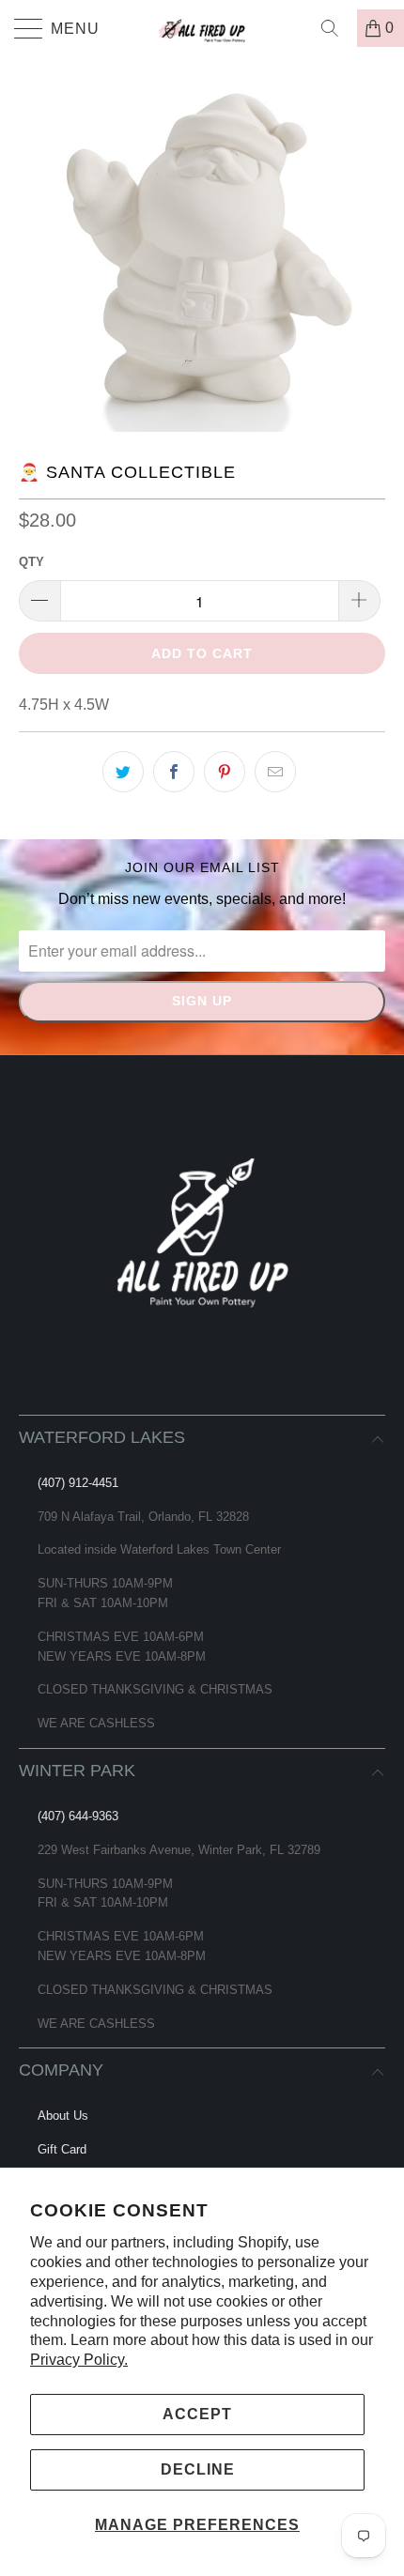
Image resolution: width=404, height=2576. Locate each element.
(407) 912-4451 (78, 1483)
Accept (197, 2414)
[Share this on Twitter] (123, 772)
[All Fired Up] (202, 28)
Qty (31, 562)
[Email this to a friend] (275, 772)
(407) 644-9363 (78, 1816)
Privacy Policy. (79, 2360)
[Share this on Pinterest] (225, 772)
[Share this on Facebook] (174, 772)
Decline (198, 2469)
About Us (63, 2116)
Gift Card (62, 2149)
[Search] (336, 28)
